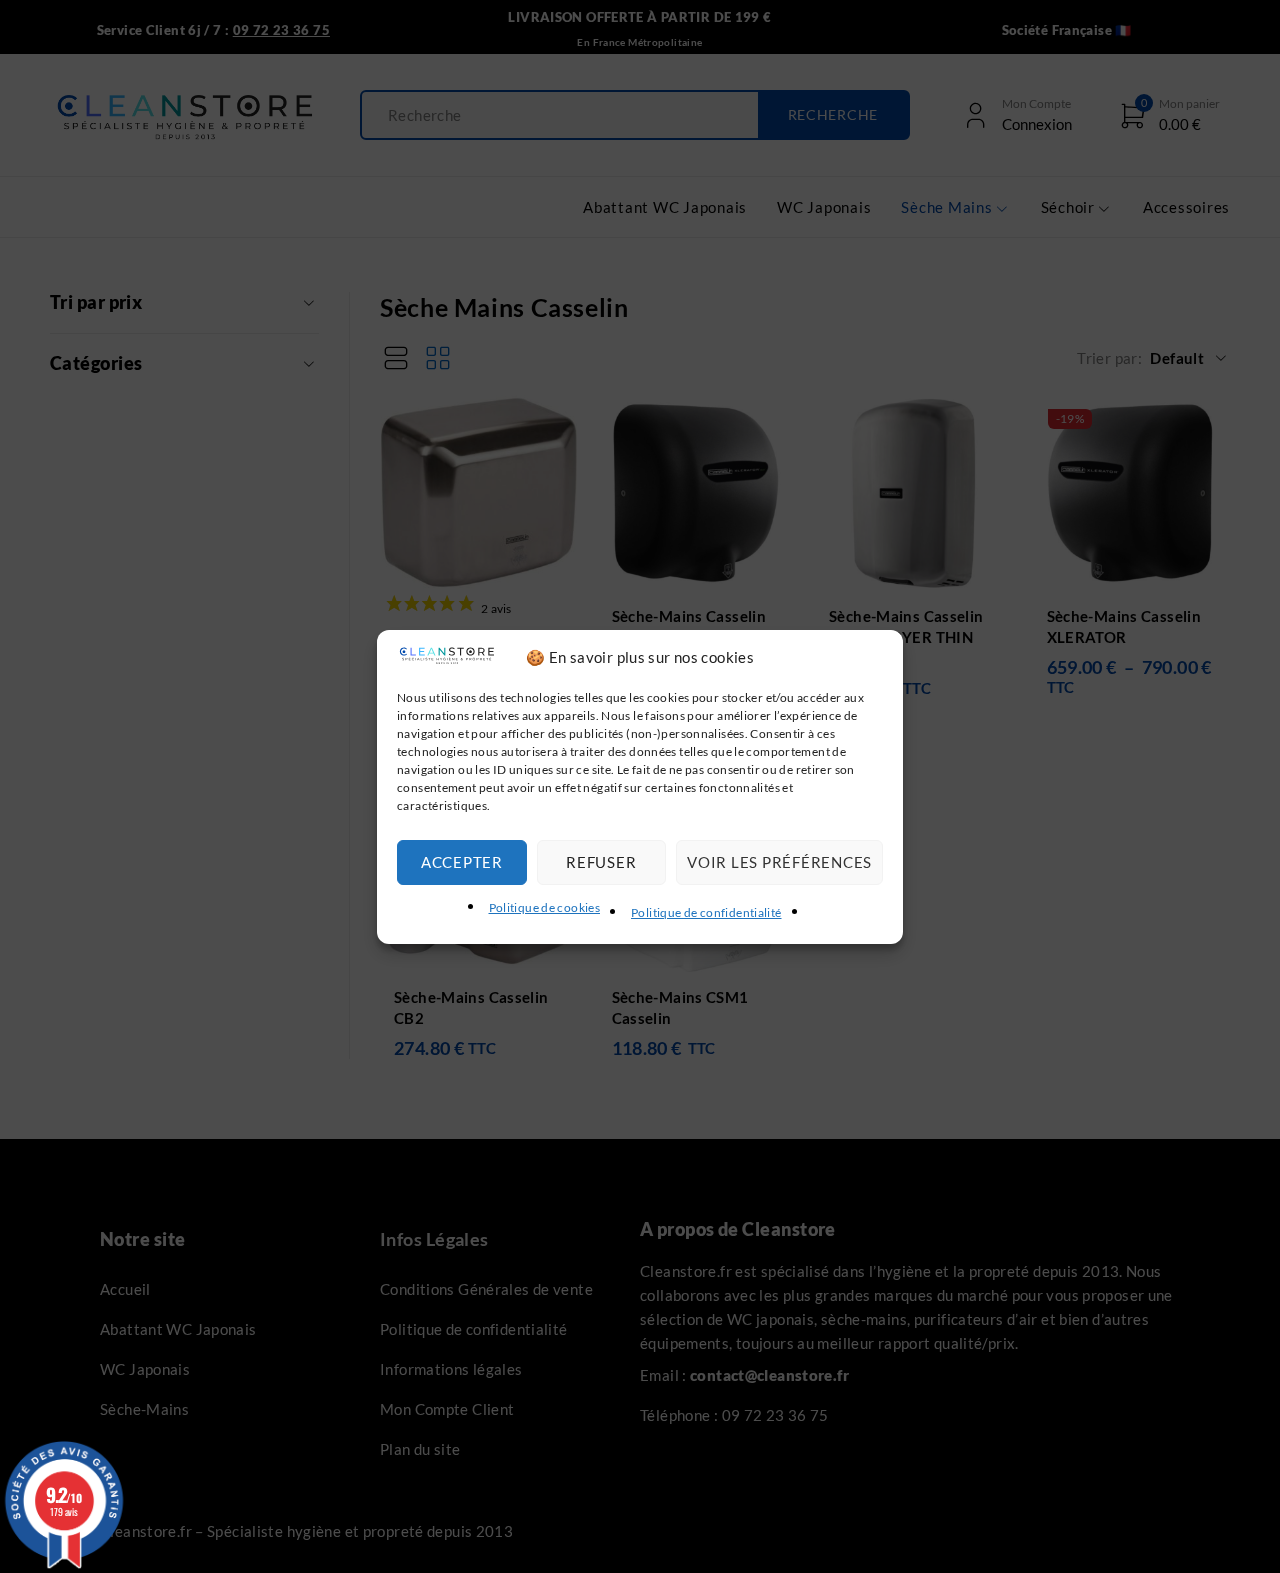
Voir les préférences (779, 862)
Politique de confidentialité (706, 912)
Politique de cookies (545, 907)
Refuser (601, 862)
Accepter (462, 862)
